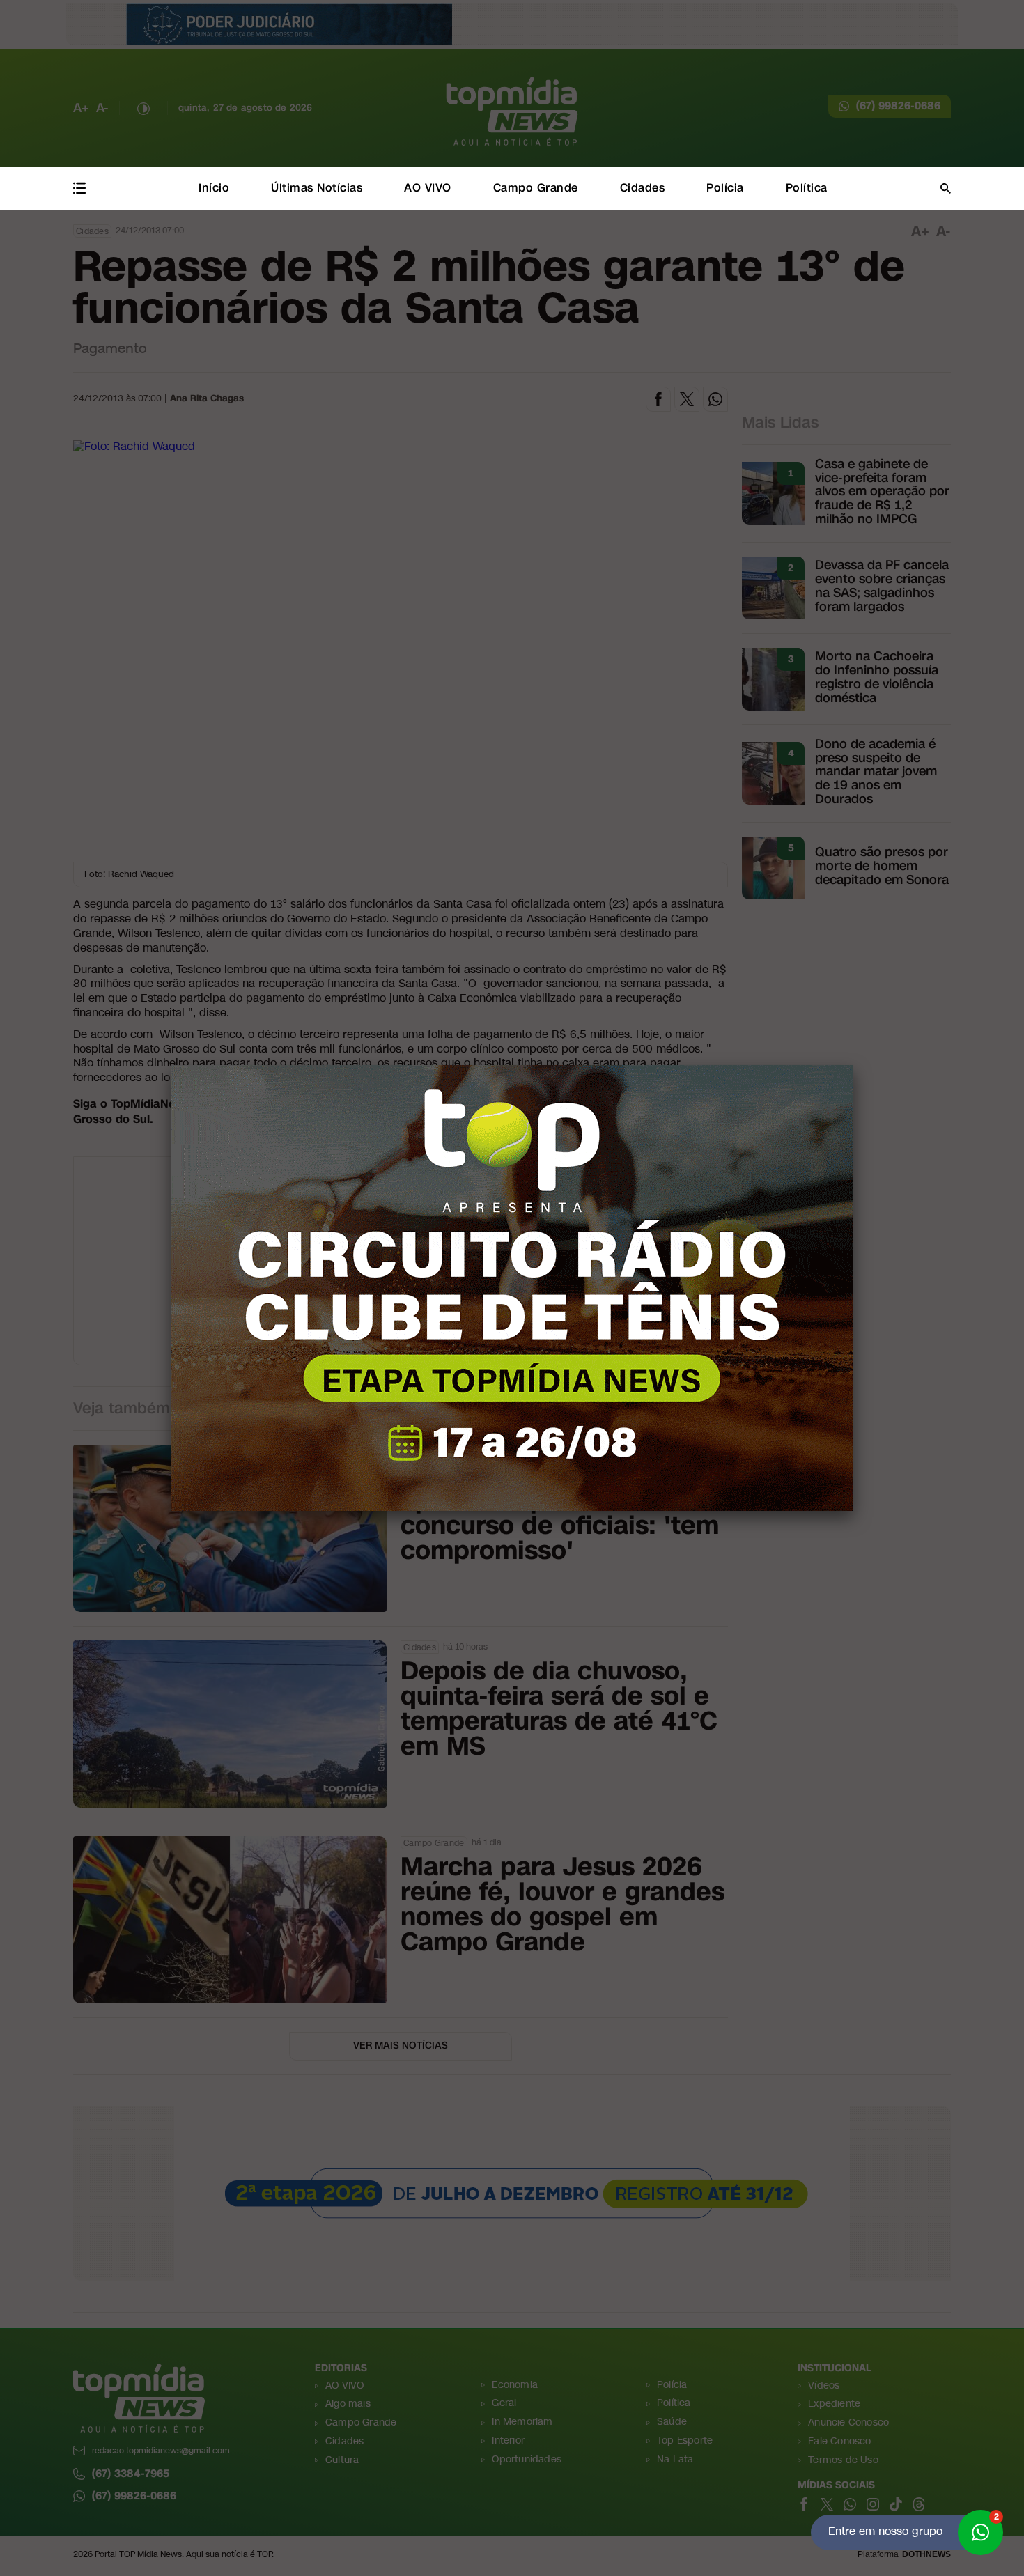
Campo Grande (536, 188)
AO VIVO (428, 188)
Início (214, 188)
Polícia (725, 188)
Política (807, 188)
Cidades (643, 188)
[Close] (853, 1065)
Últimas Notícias (317, 188)
